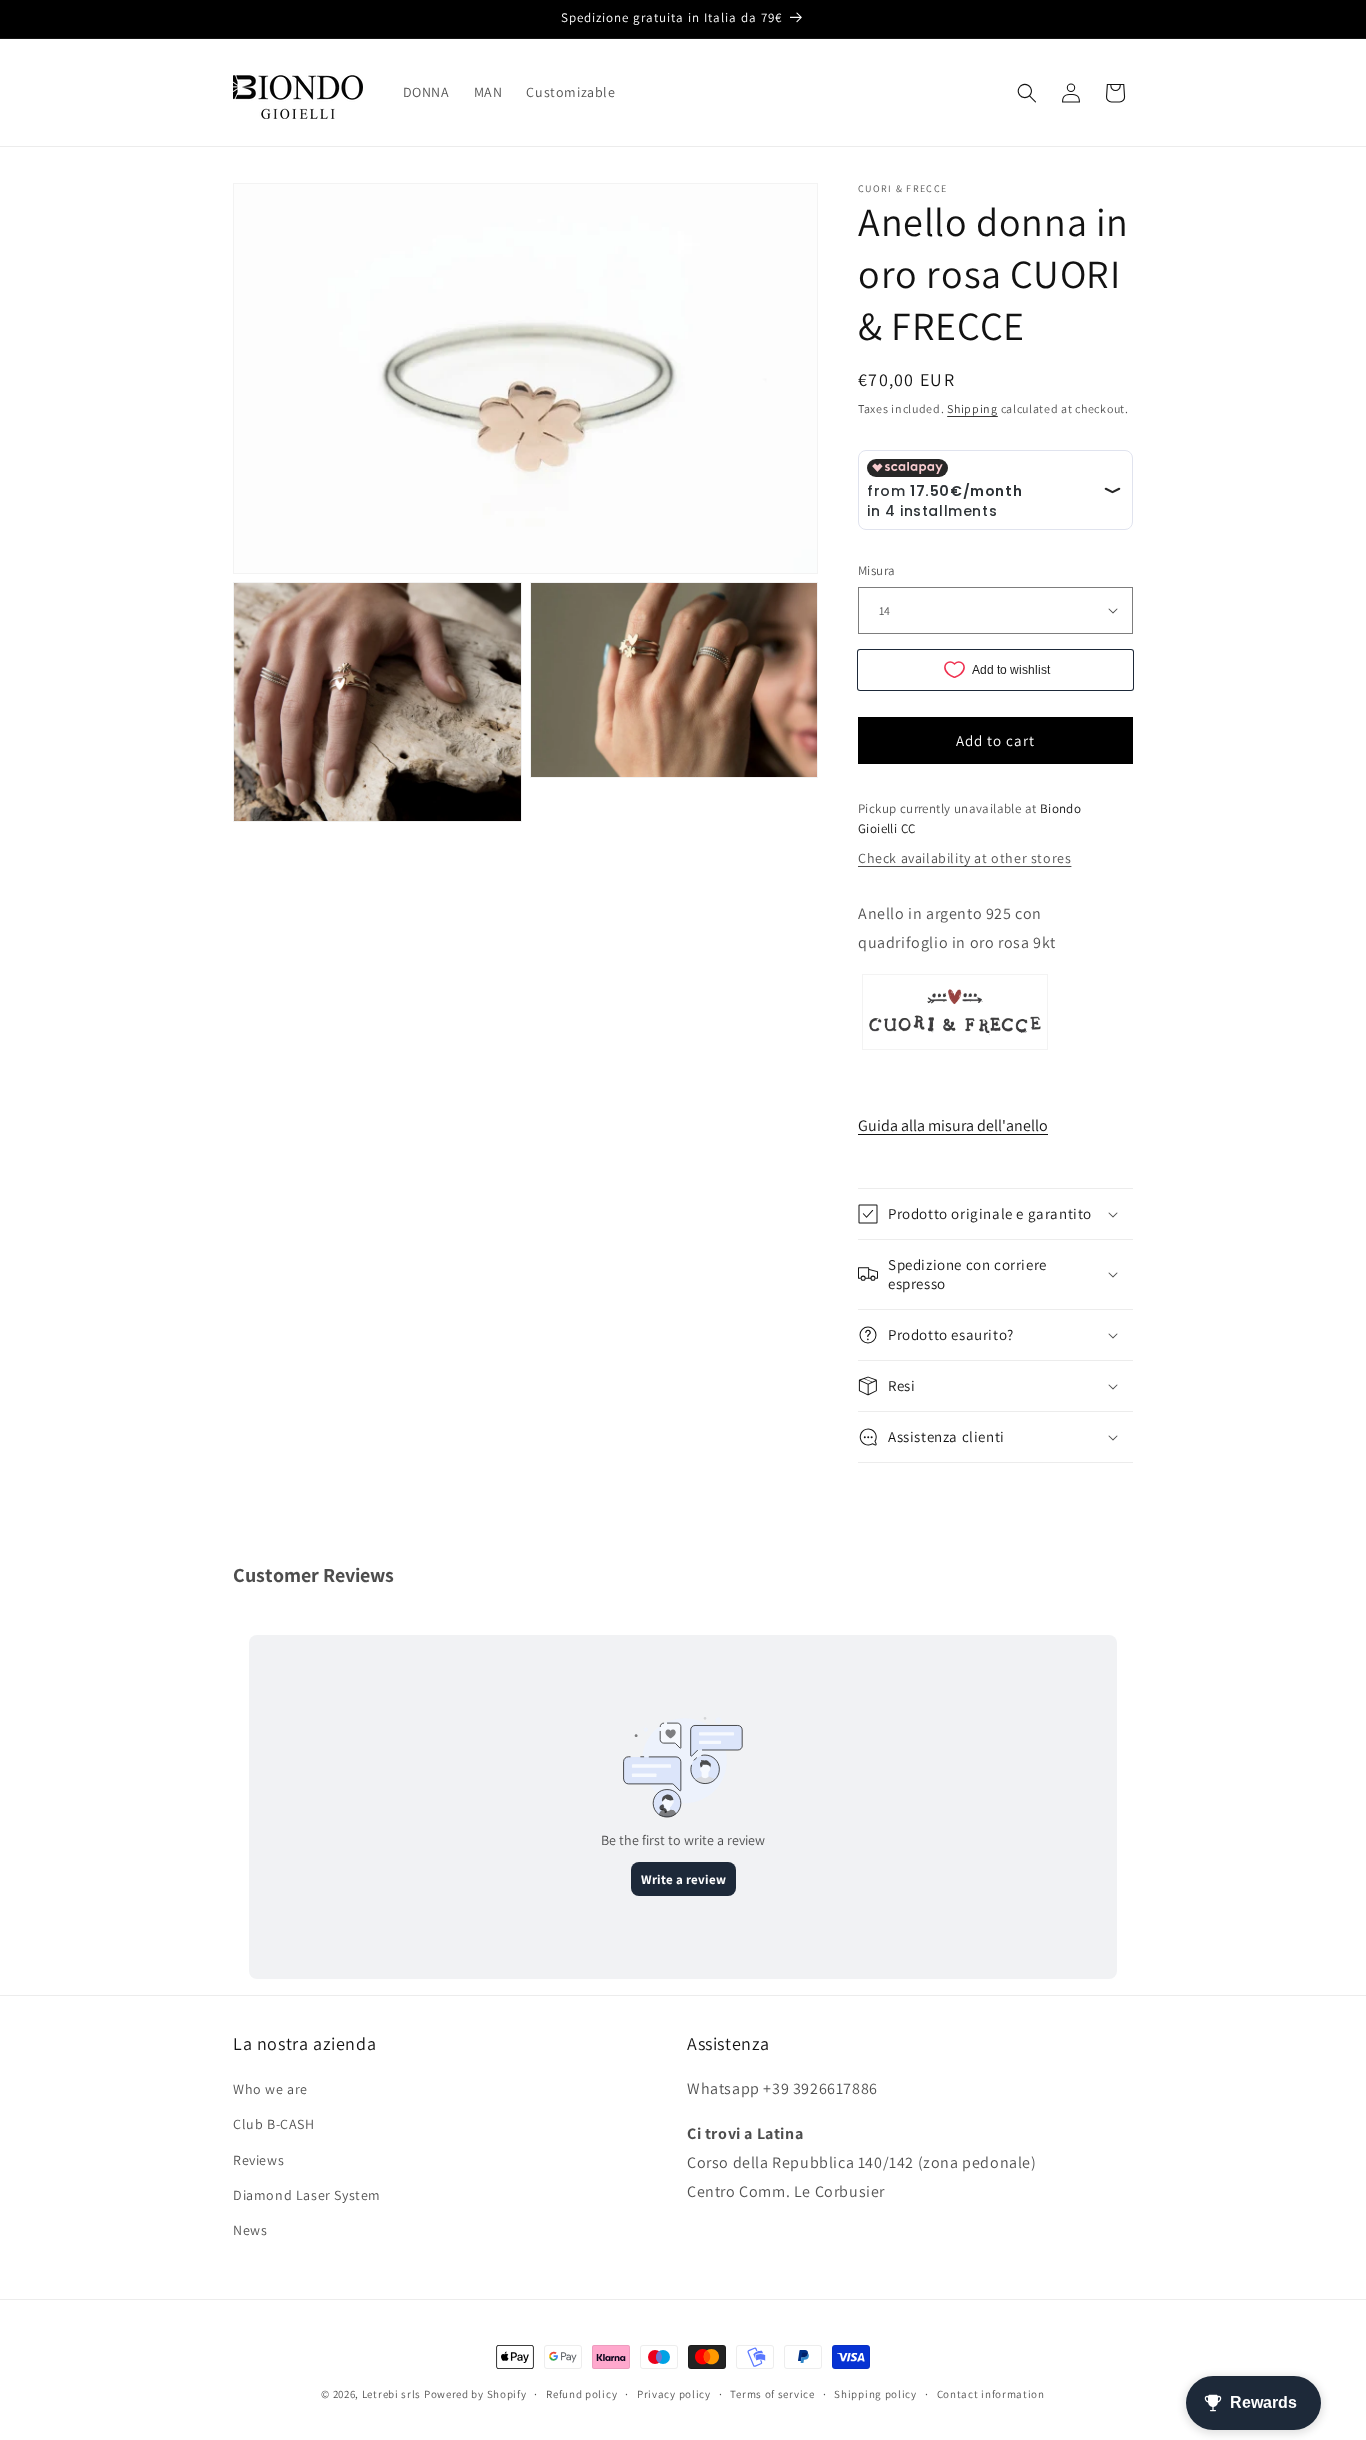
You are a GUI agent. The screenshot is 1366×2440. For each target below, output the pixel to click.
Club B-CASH (274, 2125)
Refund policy (581, 2393)
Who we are (270, 2090)
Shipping (972, 408)
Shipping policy (875, 2393)
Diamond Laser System (307, 2195)
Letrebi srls (391, 2394)
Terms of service (772, 2393)
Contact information (991, 2393)
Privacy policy (674, 2393)
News (250, 2230)
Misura (876, 570)
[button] (1027, 93)
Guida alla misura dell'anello (953, 1125)
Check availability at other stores (964, 858)
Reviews (258, 2160)
